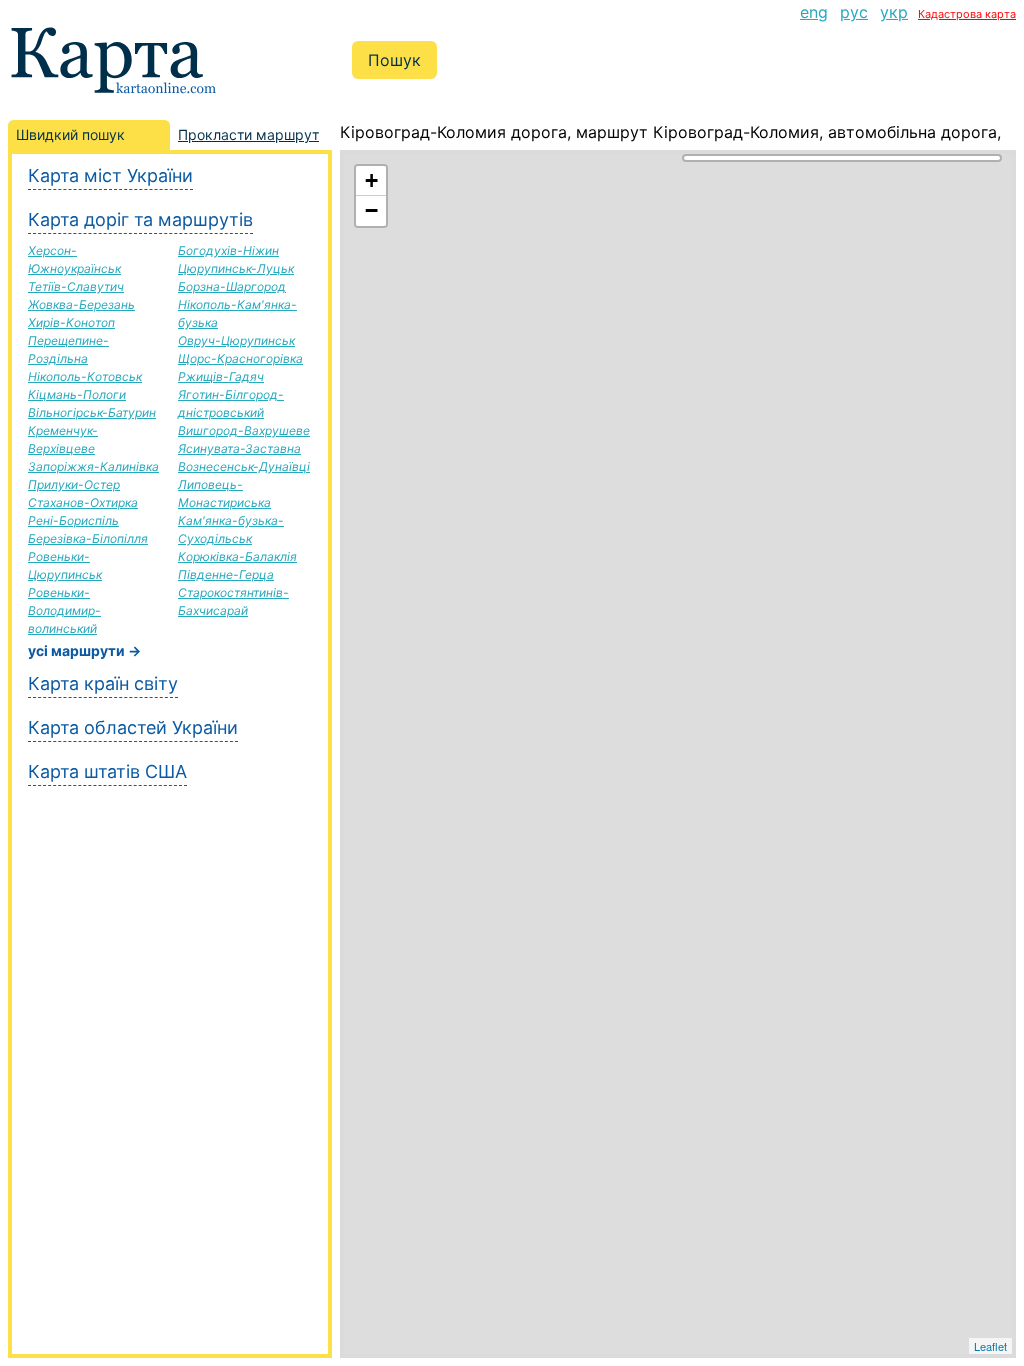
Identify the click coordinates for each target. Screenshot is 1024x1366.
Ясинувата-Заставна (239, 448)
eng (814, 12)
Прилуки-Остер (74, 484)
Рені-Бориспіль (73, 520)
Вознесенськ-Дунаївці (244, 466)
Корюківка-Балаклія (237, 556)
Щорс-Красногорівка (240, 358)
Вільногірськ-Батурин (92, 412)
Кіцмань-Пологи (77, 394)
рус (854, 12)
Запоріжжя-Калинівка (93, 466)
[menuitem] (814, 12)
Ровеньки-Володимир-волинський (64, 610)
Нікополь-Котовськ (85, 376)
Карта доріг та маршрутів (140, 219)
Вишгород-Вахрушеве (244, 430)
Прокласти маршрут (248, 134)
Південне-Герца (226, 574)
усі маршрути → (84, 650)
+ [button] (371, 180)
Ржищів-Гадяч (221, 376)
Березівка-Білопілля (88, 538)
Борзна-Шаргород (232, 286)
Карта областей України (133, 727)
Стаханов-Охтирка (83, 502)
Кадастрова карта (967, 14)
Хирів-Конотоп (71, 322)
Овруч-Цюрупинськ (236, 340)
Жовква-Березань (81, 304)
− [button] (371, 210)
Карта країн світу (103, 683)
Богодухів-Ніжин (228, 250)
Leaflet (990, 1346)
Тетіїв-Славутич (76, 286)
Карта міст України (110, 175)
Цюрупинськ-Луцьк (236, 268)
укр (894, 12)
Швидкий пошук (70, 134)
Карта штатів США (107, 771)
